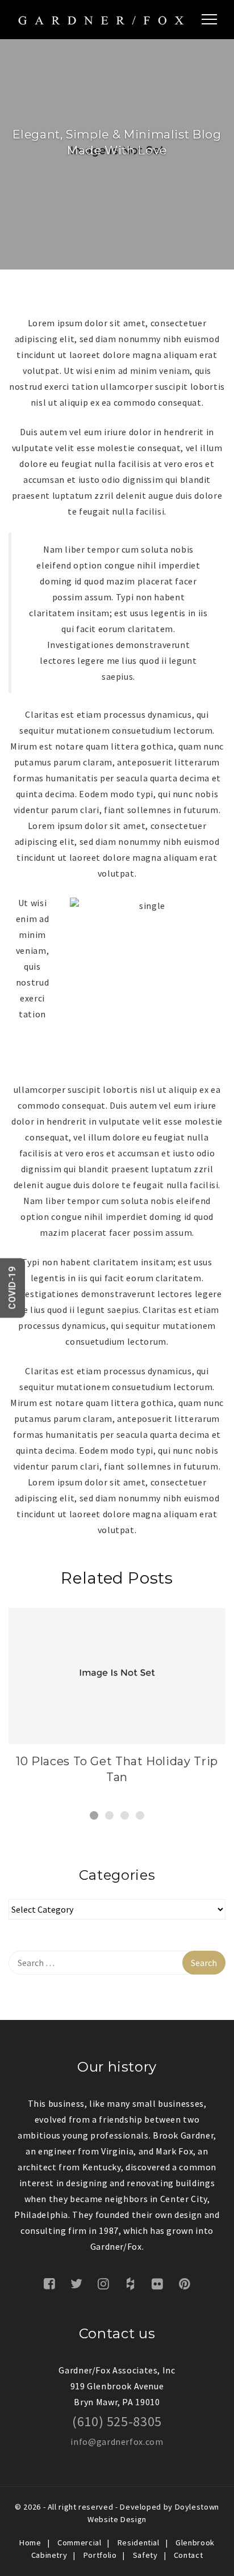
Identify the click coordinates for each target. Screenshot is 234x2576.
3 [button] (125, 1815)
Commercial (79, 2543)
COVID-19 (12, 1288)
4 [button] (140, 1815)
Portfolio (100, 2555)
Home (30, 2543)
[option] (117, 1701)
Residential (139, 2543)
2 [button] (109, 1815)
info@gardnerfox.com (117, 2442)
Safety (145, 2555)
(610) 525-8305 (117, 2421)
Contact (188, 2555)
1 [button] (94, 1815)
